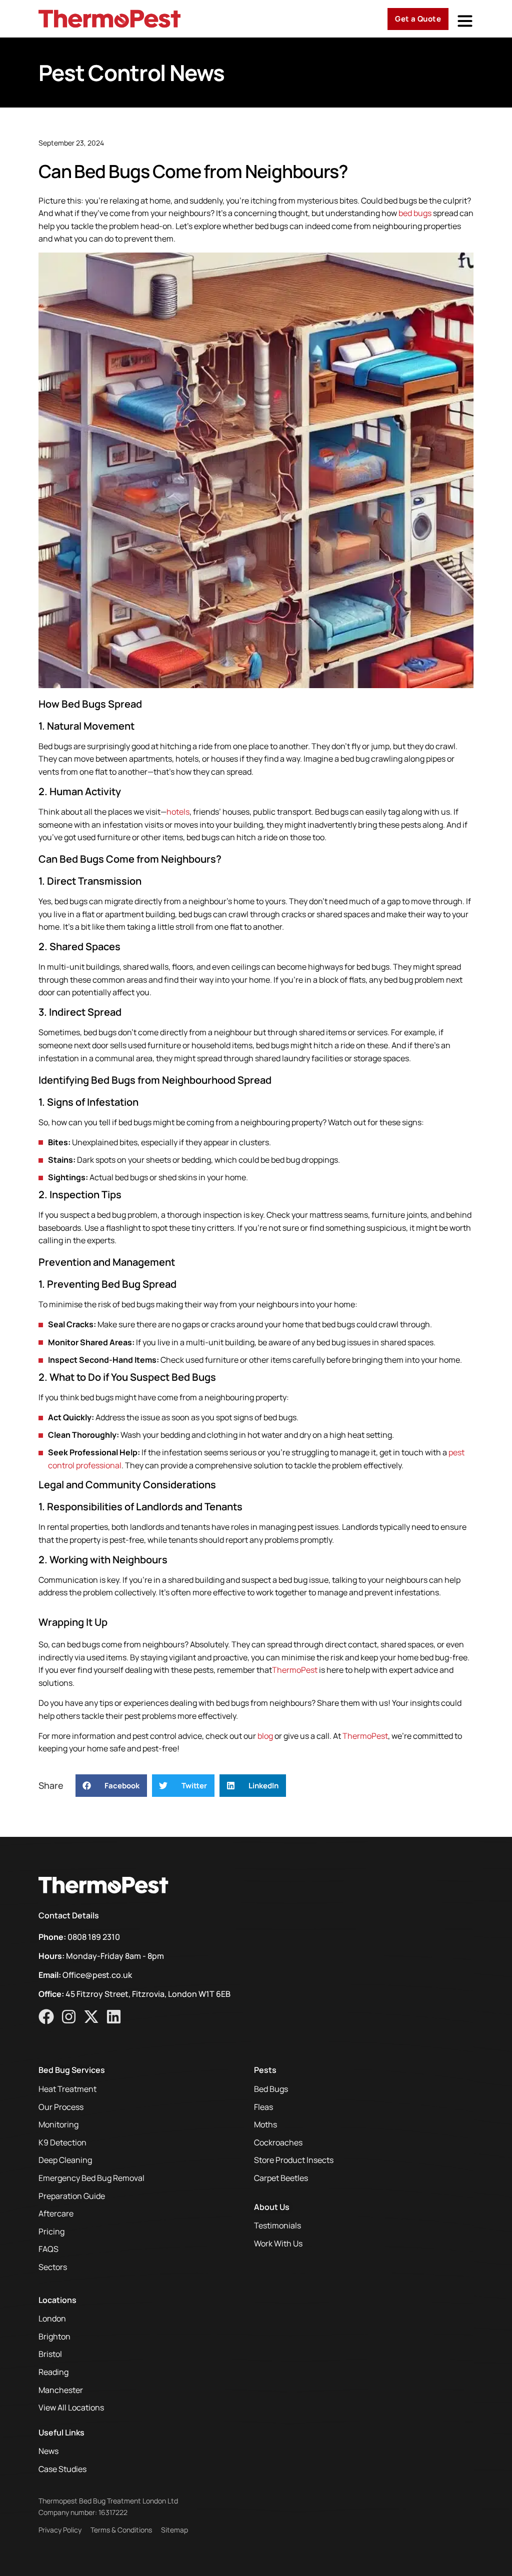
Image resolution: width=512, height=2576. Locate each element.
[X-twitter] (91, 2017)
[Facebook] (46, 2017)
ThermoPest (295, 1670)
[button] (111, 1786)
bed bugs (414, 213)
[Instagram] (69, 2017)
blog (264, 1736)
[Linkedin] (114, 2017)
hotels (178, 812)
